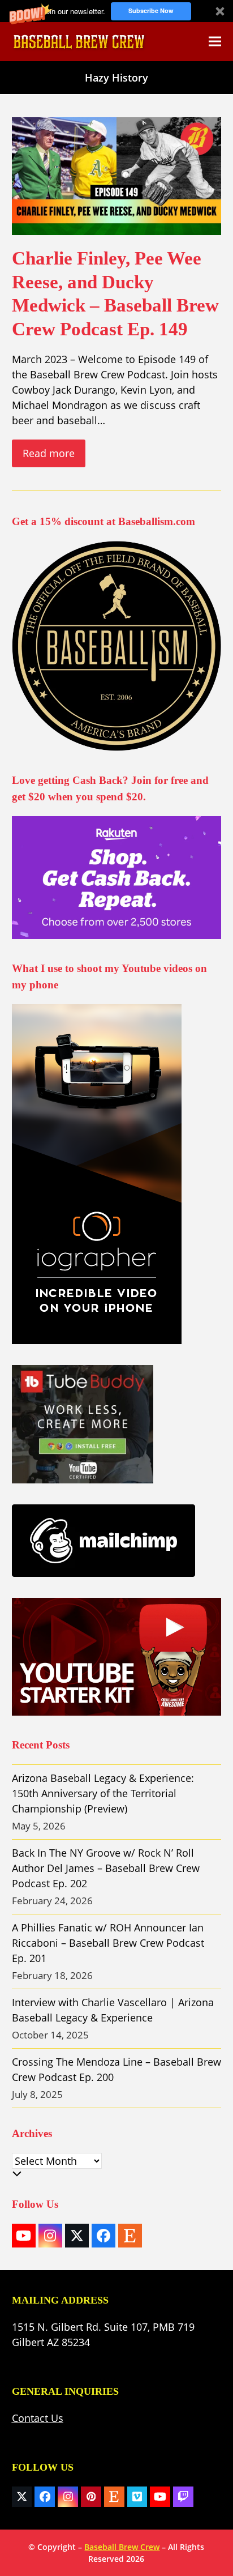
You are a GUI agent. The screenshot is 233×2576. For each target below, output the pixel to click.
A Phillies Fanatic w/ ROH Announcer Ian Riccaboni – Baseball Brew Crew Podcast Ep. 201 (108, 1943)
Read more (49, 453)
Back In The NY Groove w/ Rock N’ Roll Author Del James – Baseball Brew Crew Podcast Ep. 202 (106, 1868)
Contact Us (38, 2418)
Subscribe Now (151, 10)
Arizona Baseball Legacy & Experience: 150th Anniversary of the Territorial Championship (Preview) (103, 1793)
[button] (116, 11)
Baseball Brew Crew (122, 2547)
